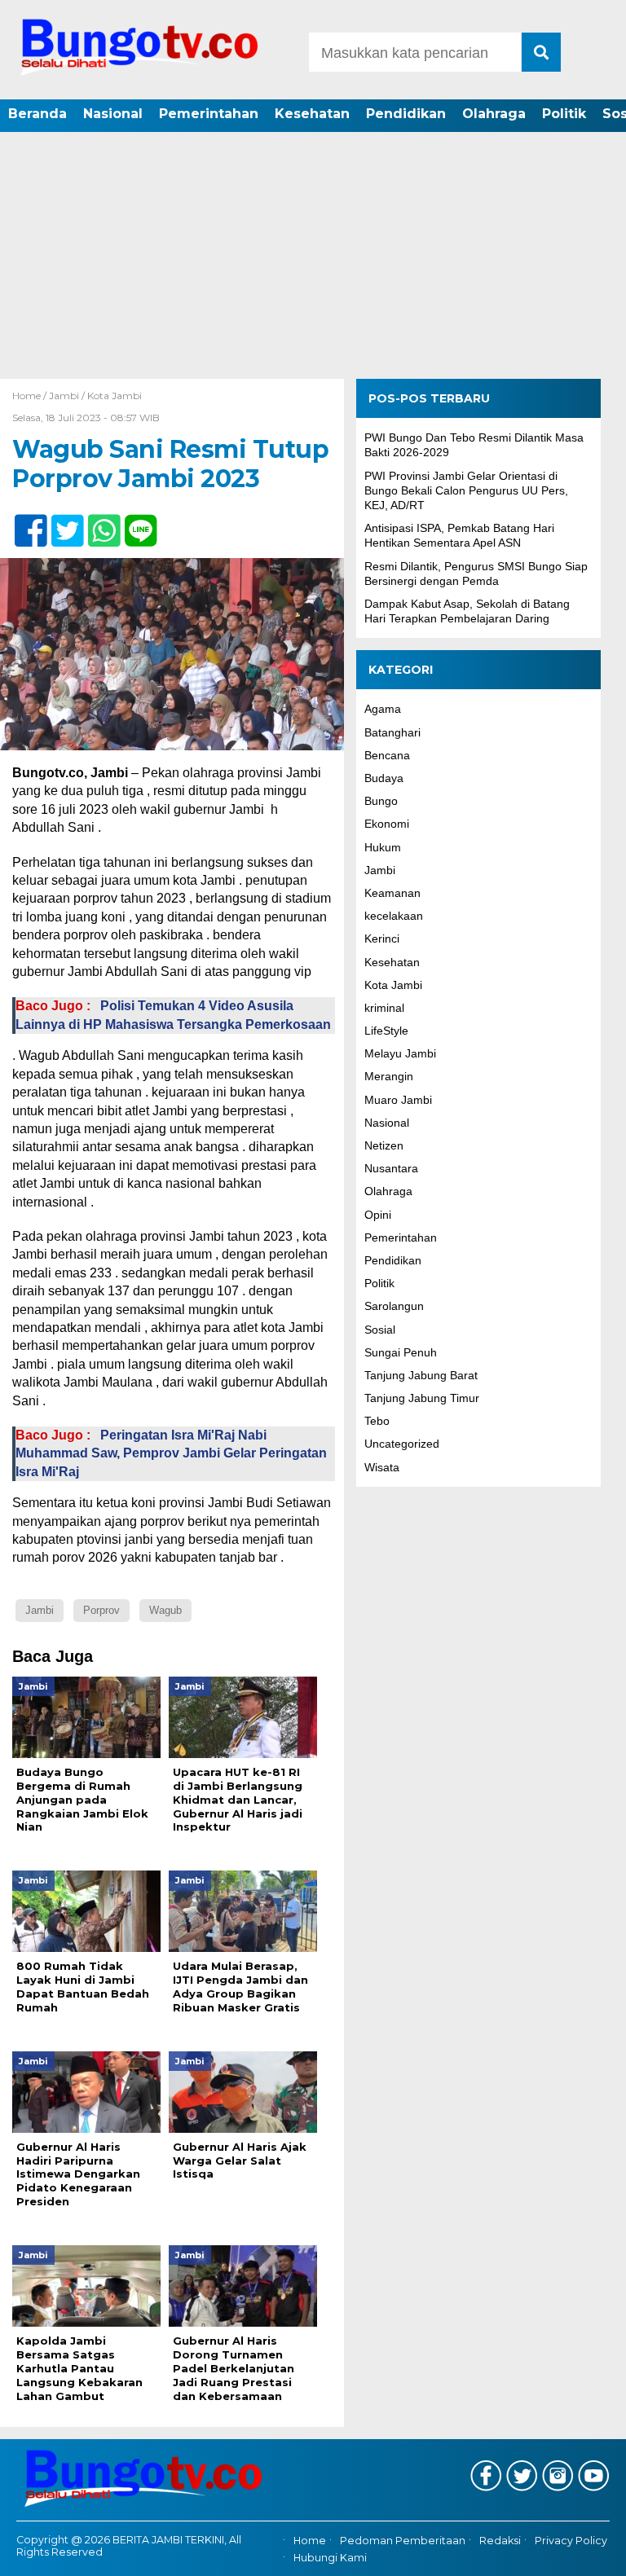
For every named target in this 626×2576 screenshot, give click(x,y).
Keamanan (392, 893)
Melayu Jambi (400, 1053)
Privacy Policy (571, 2541)
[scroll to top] (590, 2552)
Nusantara (391, 1168)
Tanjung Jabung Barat (421, 1375)
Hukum (383, 847)
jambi (40, 1610)
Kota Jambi (115, 396)
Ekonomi (387, 824)
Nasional (113, 114)
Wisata (382, 1467)
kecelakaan (394, 916)
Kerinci (382, 939)
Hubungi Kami (330, 2558)
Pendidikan (406, 114)
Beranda (37, 114)
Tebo (377, 1421)
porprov (101, 1610)
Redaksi (500, 2541)
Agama (383, 709)
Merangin (389, 1076)
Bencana (387, 755)
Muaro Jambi (398, 1100)
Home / (31, 396)
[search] (541, 52)
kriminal (384, 1008)
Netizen (384, 1145)
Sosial (380, 1330)
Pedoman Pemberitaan (403, 2541)
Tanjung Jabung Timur (422, 1398)
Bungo (381, 801)
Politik (564, 114)
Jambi (64, 396)
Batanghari (392, 732)
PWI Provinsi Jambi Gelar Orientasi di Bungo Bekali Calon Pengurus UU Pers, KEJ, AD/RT (466, 490)
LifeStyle (386, 1031)
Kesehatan (312, 114)
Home (310, 2541)
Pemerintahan (209, 114)
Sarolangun (394, 1306)
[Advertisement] (313, 257)
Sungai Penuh (401, 1352)
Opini (378, 1215)
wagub (165, 1610)
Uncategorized (402, 1444)
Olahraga (494, 114)
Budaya (384, 778)
